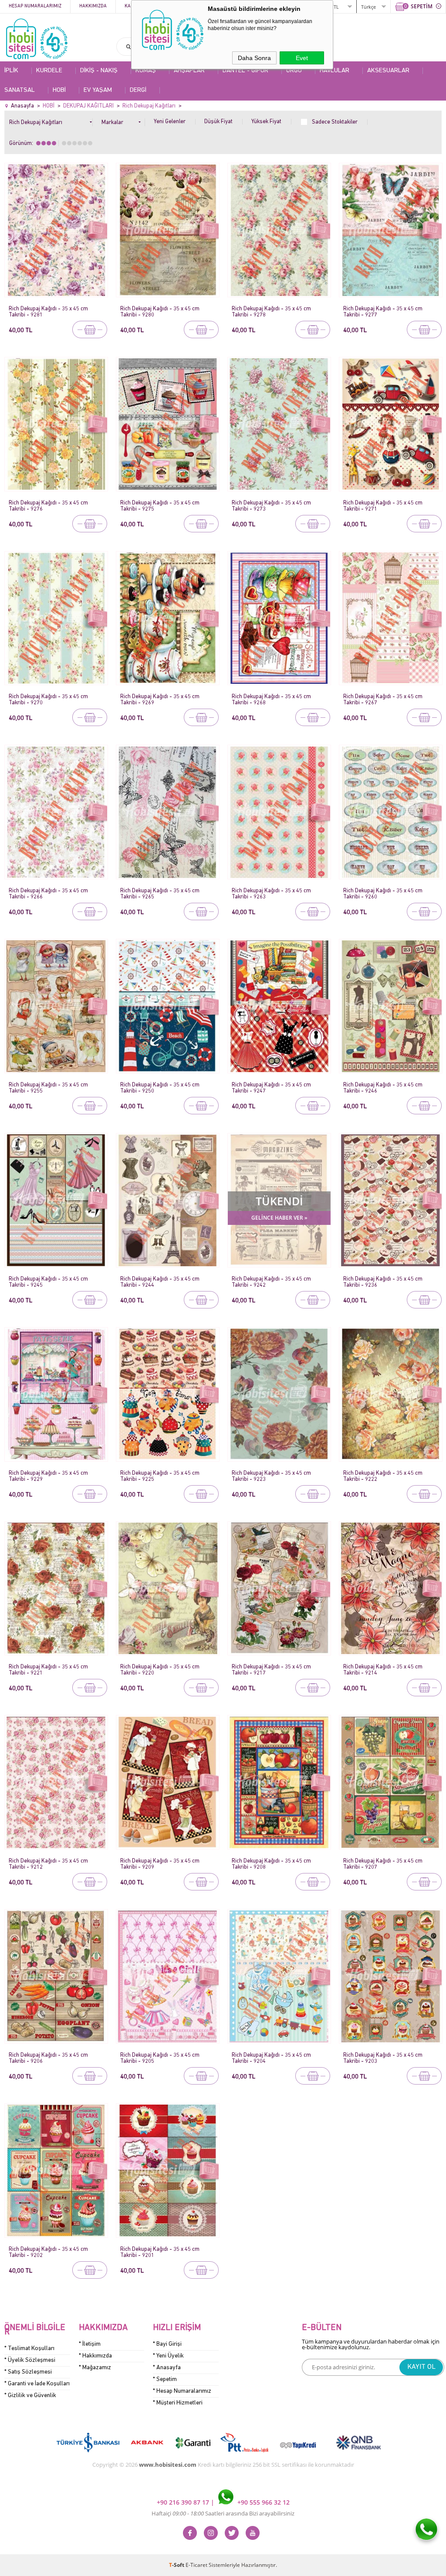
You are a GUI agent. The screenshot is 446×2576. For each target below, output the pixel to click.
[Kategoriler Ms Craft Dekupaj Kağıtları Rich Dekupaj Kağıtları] (51, 121)
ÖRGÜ (294, 71)
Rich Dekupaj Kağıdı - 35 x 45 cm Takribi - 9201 (160, 2252)
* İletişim (90, 2344)
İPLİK (11, 71)
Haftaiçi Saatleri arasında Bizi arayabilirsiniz (223, 2513)
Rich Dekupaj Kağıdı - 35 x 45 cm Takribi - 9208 (271, 1864)
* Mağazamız (95, 2368)
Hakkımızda (93, 6)
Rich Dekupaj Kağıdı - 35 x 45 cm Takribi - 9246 (383, 1088)
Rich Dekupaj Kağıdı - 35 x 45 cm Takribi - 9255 (48, 1088)
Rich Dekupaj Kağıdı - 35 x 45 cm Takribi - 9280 (160, 312)
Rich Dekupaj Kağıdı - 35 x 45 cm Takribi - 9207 (383, 1864)
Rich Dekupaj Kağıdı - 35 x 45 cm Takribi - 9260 (383, 894)
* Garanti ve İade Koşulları (37, 2384)
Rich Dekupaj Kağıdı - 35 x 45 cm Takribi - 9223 (271, 1476)
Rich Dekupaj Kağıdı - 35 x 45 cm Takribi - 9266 (48, 894)
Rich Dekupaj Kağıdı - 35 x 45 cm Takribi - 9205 (160, 2058)
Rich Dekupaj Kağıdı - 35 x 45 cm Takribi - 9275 (160, 506)
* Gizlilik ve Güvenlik (30, 2396)
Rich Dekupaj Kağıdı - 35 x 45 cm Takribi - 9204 (271, 2058)
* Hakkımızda (95, 2356)
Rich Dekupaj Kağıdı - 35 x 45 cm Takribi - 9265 (160, 894)
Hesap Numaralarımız (35, 6)
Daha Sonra (254, 58)
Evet (302, 58)
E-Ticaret (196, 2565)
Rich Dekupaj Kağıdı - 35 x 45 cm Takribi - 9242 (271, 1282)
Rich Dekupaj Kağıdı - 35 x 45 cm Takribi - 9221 (48, 1670)
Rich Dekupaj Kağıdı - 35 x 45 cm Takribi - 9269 (160, 700)
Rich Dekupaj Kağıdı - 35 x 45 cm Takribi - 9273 (271, 506)
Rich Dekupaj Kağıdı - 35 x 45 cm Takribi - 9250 (160, 1088)
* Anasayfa (167, 2368)
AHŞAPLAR (189, 71)
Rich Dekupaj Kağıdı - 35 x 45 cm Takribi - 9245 (48, 1282)
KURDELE (49, 71)
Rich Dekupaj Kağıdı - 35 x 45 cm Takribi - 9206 (48, 2058)
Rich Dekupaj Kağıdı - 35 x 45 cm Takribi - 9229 (48, 1476)
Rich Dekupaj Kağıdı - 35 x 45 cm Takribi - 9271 (383, 506)
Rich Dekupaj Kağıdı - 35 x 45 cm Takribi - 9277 (383, 312)
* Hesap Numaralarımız (182, 2391)
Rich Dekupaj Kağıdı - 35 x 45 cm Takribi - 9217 (271, 1670)
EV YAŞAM (98, 90)
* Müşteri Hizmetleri (178, 2403)
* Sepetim (165, 2379)
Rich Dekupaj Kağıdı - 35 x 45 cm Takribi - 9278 (271, 312)
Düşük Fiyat (218, 122)
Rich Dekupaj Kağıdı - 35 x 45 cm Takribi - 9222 (383, 1476)
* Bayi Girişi (167, 2344)
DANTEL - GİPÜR (245, 71)
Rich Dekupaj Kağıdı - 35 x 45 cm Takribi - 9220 (160, 1670)
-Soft (177, 2565)
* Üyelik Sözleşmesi (30, 2360)
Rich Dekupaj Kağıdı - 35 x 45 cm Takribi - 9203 (383, 2058)
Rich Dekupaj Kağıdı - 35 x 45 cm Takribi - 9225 (160, 1476)
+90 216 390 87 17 (184, 2502)
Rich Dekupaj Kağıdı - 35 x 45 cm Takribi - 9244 (160, 1282)
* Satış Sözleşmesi (28, 2372)
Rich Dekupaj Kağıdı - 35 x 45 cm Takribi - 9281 (48, 312)
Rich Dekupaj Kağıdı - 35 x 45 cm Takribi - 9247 (271, 1088)
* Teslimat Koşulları (29, 2349)
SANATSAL (20, 90)
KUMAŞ (146, 71)
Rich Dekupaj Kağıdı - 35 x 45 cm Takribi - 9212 (48, 1864)
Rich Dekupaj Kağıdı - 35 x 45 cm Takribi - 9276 (48, 506)
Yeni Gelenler (170, 122)
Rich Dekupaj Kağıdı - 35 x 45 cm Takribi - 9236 (383, 1282)
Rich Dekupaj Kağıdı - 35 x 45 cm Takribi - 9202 (48, 2252)
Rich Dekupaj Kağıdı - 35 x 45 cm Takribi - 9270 (48, 700)
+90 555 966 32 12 (263, 2502)
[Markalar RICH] (123, 121)
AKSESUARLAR (388, 71)
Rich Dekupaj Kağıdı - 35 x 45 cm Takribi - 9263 (271, 894)
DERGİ (138, 90)
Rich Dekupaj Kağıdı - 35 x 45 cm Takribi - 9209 (160, 1864)
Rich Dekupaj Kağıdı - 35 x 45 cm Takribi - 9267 (383, 700)
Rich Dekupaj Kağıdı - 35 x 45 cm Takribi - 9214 (383, 1670)
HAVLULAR (334, 71)
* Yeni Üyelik (168, 2356)
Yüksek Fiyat (266, 122)
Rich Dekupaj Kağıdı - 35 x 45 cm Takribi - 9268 (271, 700)
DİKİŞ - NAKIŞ (99, 71)
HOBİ (59, 90)
